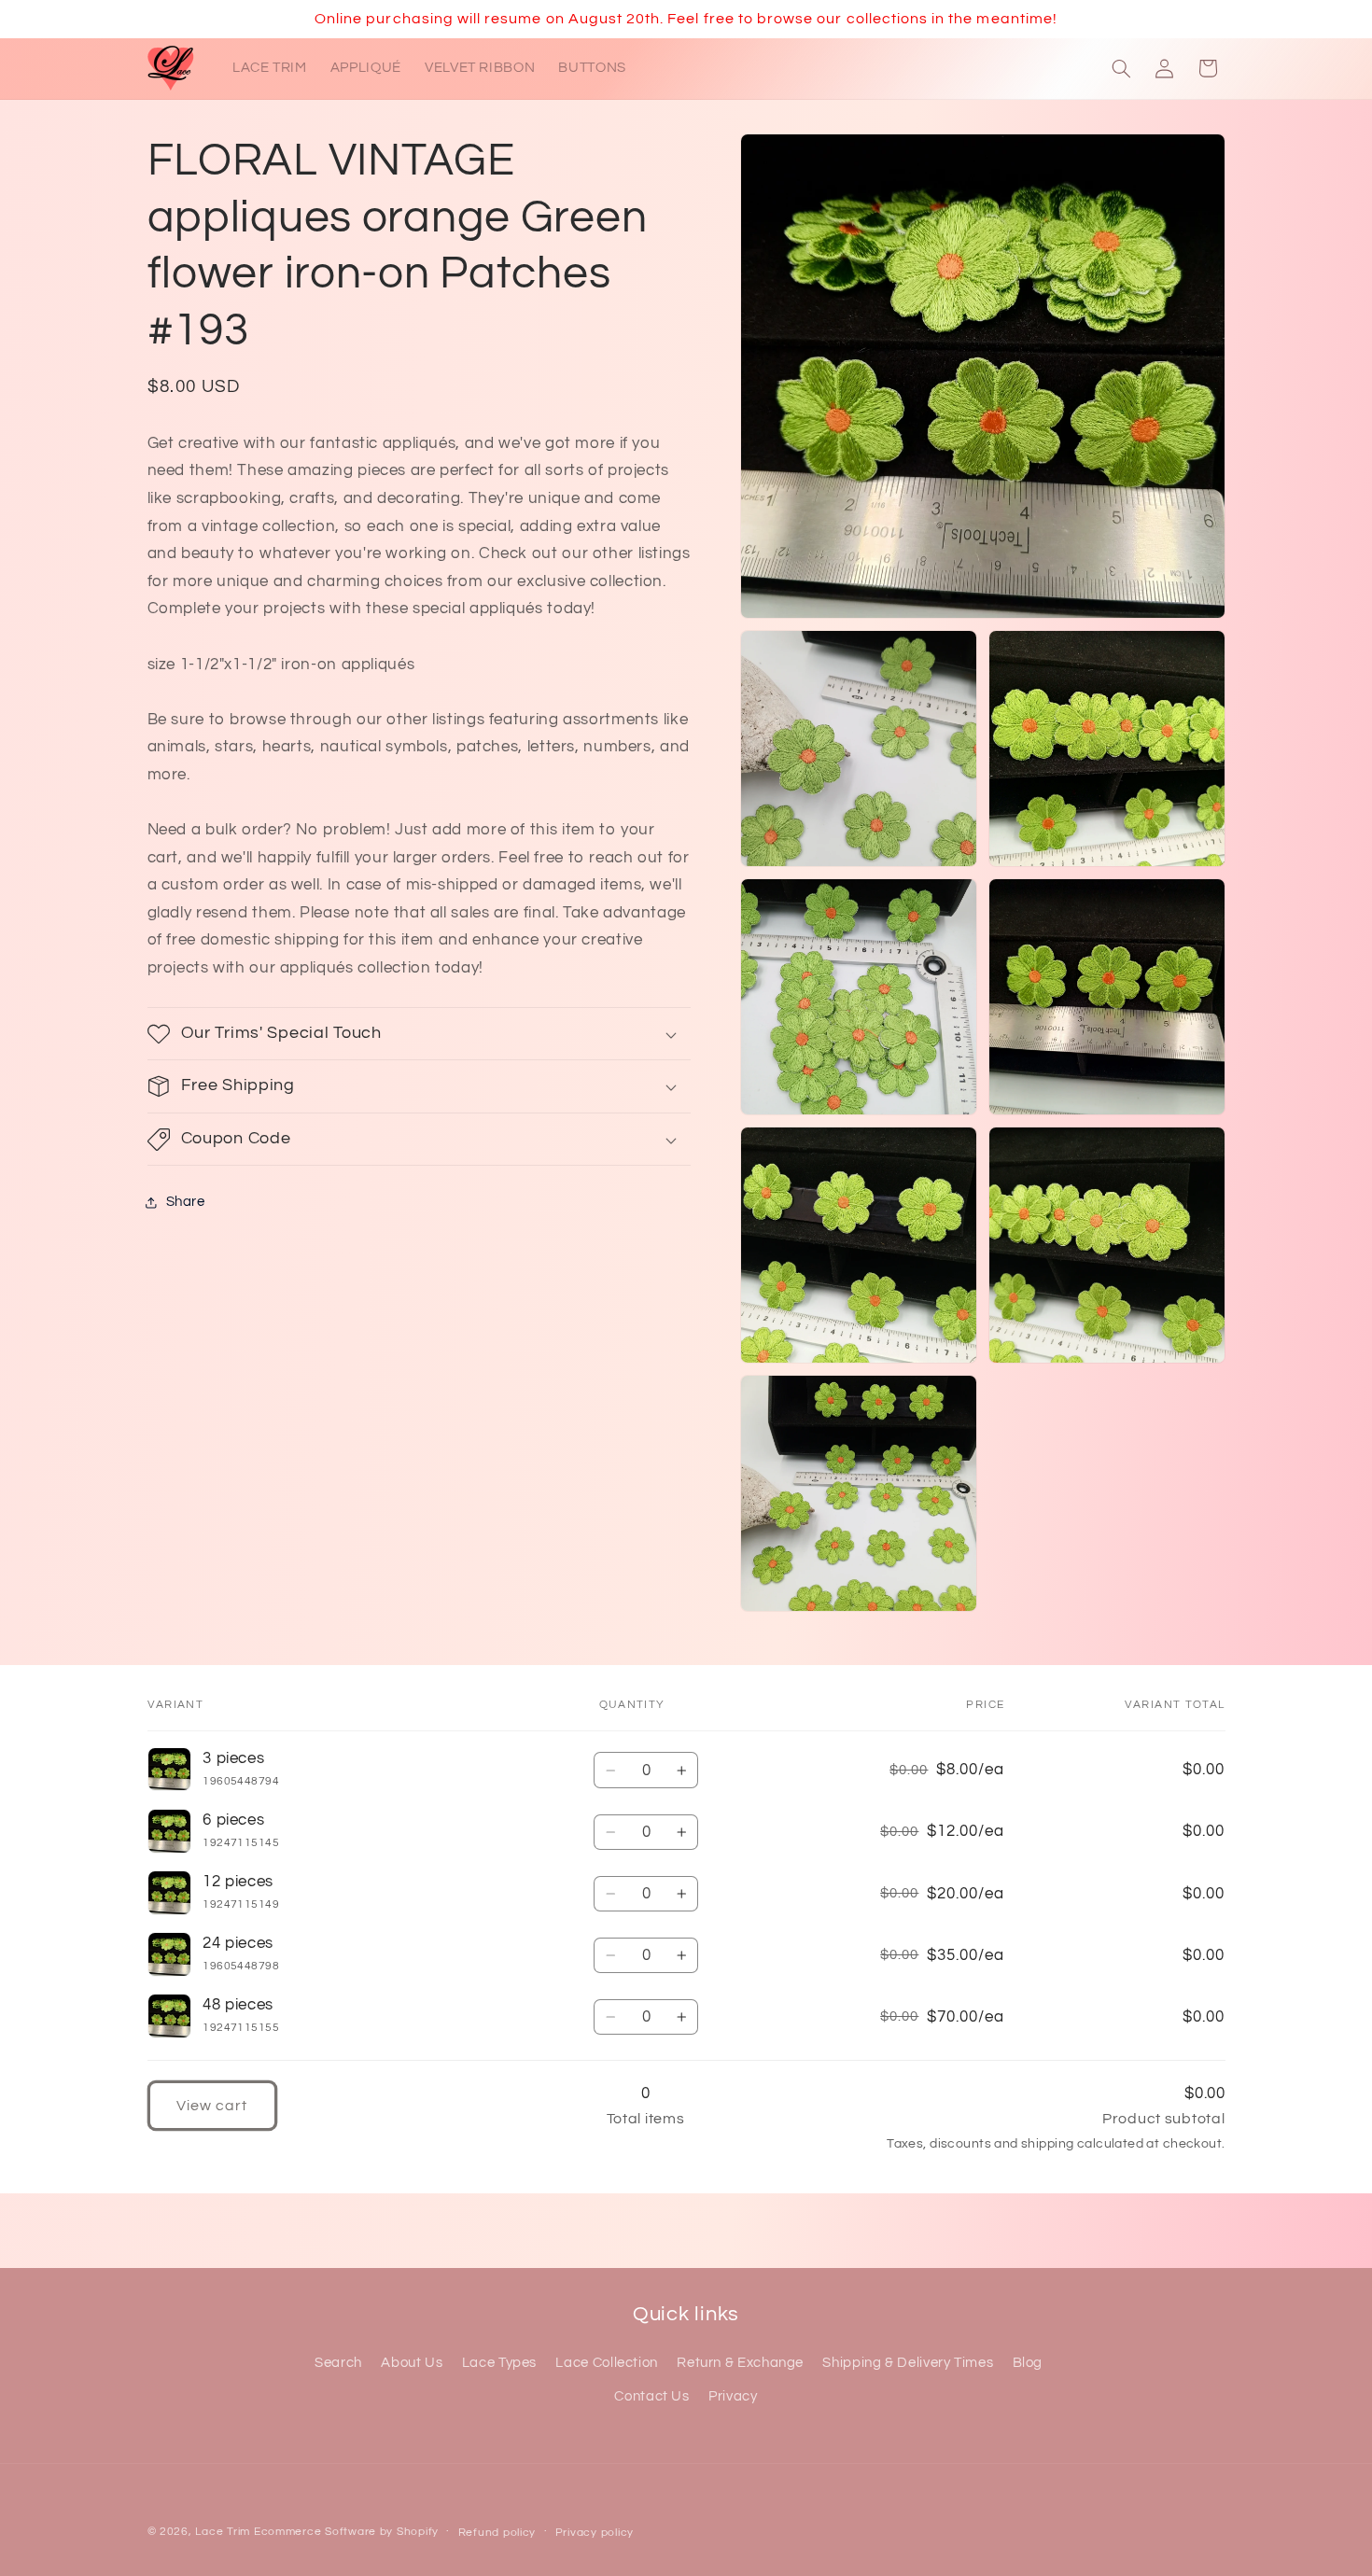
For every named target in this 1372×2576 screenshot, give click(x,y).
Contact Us (651, 2397)
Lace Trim (223, 2532)
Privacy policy (595, 2533)
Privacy (733, 2397)
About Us (412, 2363)
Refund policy (497, 2533)
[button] (1121, 68)
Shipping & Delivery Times (908, 2363)
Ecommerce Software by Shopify (346, 2532)
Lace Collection (606, 2363)
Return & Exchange (740, 2363)
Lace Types (499, 2363)
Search (338, 2363)
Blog (1028, 2363)
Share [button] (186, 1202)
